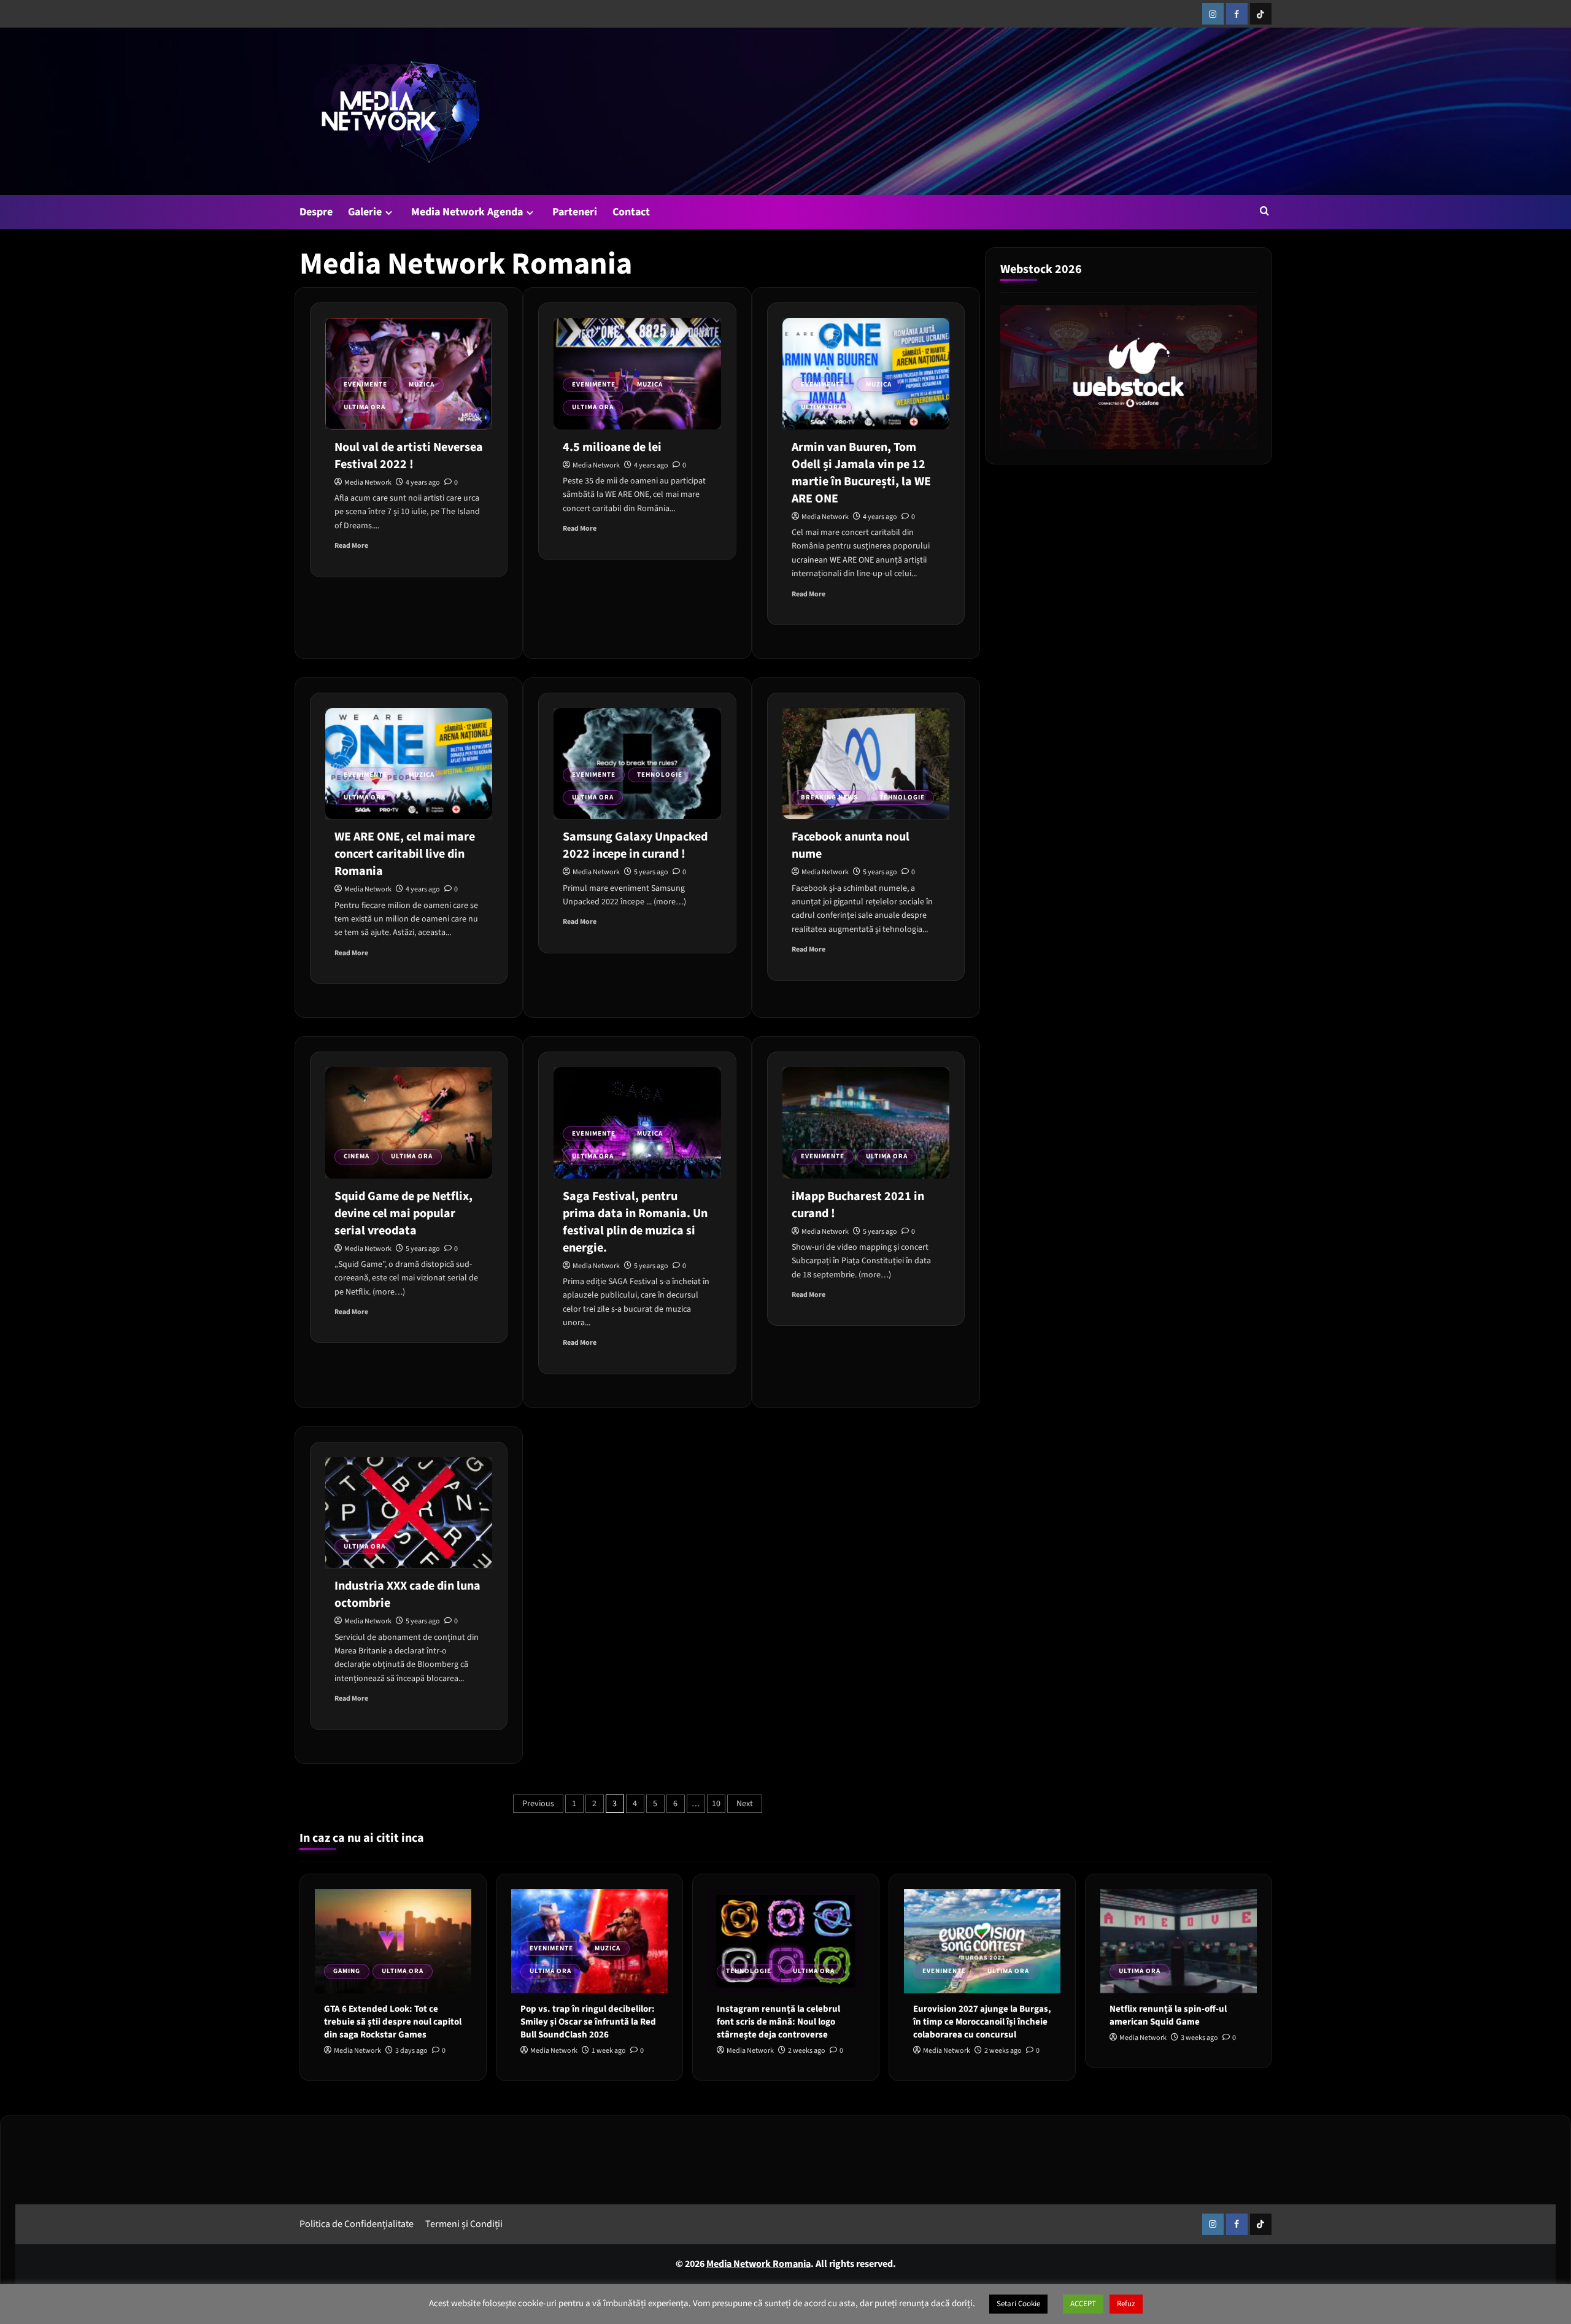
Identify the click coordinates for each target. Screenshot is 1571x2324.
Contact (631, 212)
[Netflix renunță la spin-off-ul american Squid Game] (1179, 1941)
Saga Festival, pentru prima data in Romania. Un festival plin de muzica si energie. (635, 1222)
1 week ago (609, 2051)
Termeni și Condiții (464, 2223)
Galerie (365, 212)
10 (716, 1804)
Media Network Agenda (467, 212)
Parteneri (575, 212)
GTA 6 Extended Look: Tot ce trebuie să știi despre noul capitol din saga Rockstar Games (393, 2022)
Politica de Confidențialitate (357, 2223)
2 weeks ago (807, 2051)
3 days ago (411, 2051)
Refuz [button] (1126, 2304)
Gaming (347, 1971)
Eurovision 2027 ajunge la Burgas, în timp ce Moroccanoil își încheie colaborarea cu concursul (982, 2022)
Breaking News (829, 797)
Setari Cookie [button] (1018, 2304)
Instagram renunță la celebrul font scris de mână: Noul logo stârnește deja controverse (778, 2022)
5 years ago (651, 872)
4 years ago (423, 483)
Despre (316, 212)
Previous (538, 1804)
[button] (1264, 211)
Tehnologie (660, 775)
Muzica (422, 384)
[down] (389, 213)
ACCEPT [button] (1083, 2304)
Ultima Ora (365, 407)
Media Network (368, 483)
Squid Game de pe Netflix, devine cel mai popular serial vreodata (403, 1214)
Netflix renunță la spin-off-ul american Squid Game (1168, 2015)
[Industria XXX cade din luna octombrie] (409, 1513)
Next (745, 1804)
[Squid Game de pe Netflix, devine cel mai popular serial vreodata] (409, 1123)
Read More (351, 546)
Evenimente (365, 384)
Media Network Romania (758, 2264)
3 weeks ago (1199, 2038)
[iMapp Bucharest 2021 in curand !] (866, 1123)
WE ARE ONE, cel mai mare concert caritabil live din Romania (405, 854)
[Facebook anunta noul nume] (866, 764)
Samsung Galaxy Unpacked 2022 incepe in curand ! (635, 845)
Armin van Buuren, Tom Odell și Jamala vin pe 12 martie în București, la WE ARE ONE (861, 473)
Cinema (357, 1156)
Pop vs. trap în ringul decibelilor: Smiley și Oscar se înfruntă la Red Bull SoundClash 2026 (588, 2022)
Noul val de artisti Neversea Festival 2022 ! (409, 456)
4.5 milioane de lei (612, 447)
